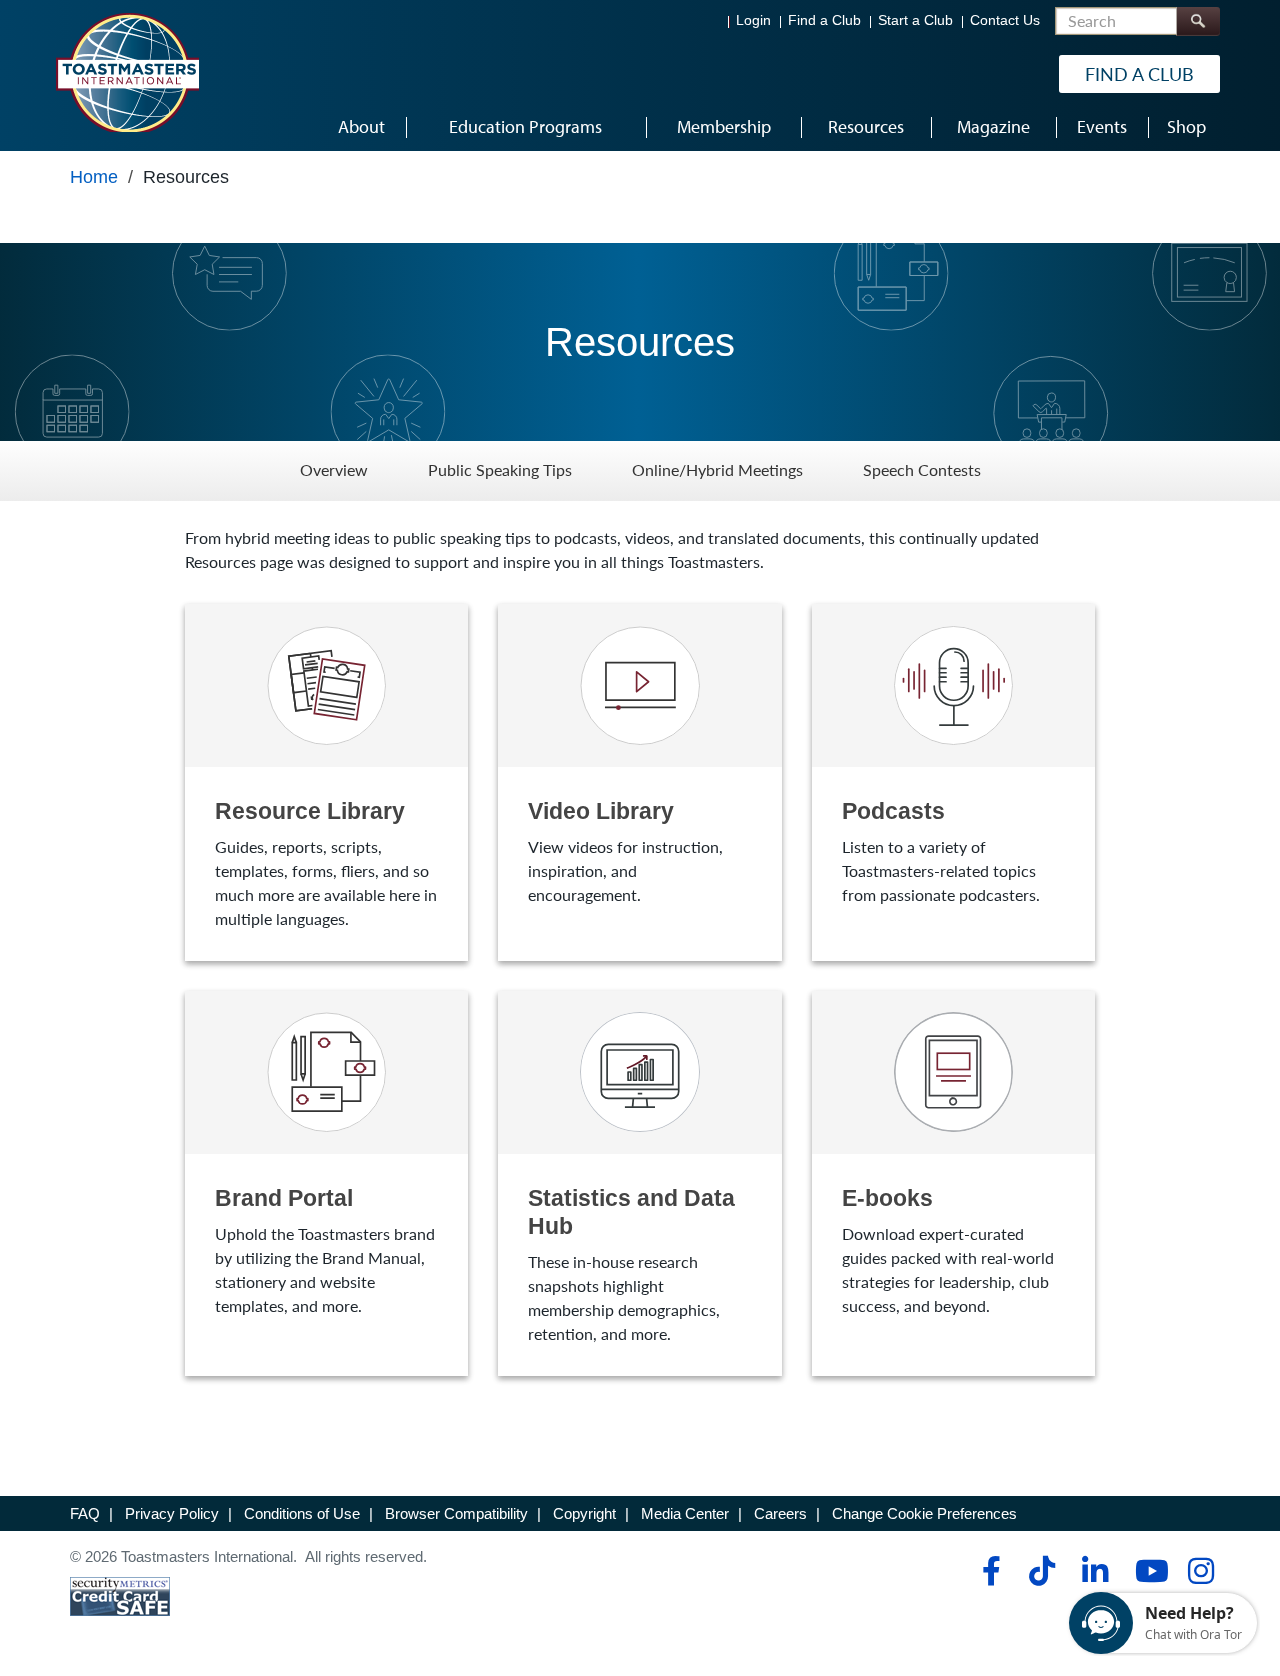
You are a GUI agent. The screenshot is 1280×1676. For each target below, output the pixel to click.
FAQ (85, 1513)
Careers (780, 1513)
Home (94, 177)
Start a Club (915, 20)
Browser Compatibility (456, 1513)
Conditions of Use (302, 1513)
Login (753, 20)
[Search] (1198, 21)
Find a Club (824, 20)
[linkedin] (1094, 1571)
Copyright (584, 1513)
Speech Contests (922, 470)
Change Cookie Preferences (924, 1513)
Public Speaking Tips (500, 470)
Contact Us (1005, 20)
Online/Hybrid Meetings (717, 470)
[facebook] (988, 1571)
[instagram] (1200, 1571)
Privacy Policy (172, 1513)
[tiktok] (1041, 1571)
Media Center (685, 1513)
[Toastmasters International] (127, 72)
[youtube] (1147, 1571)
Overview (334, 470)
